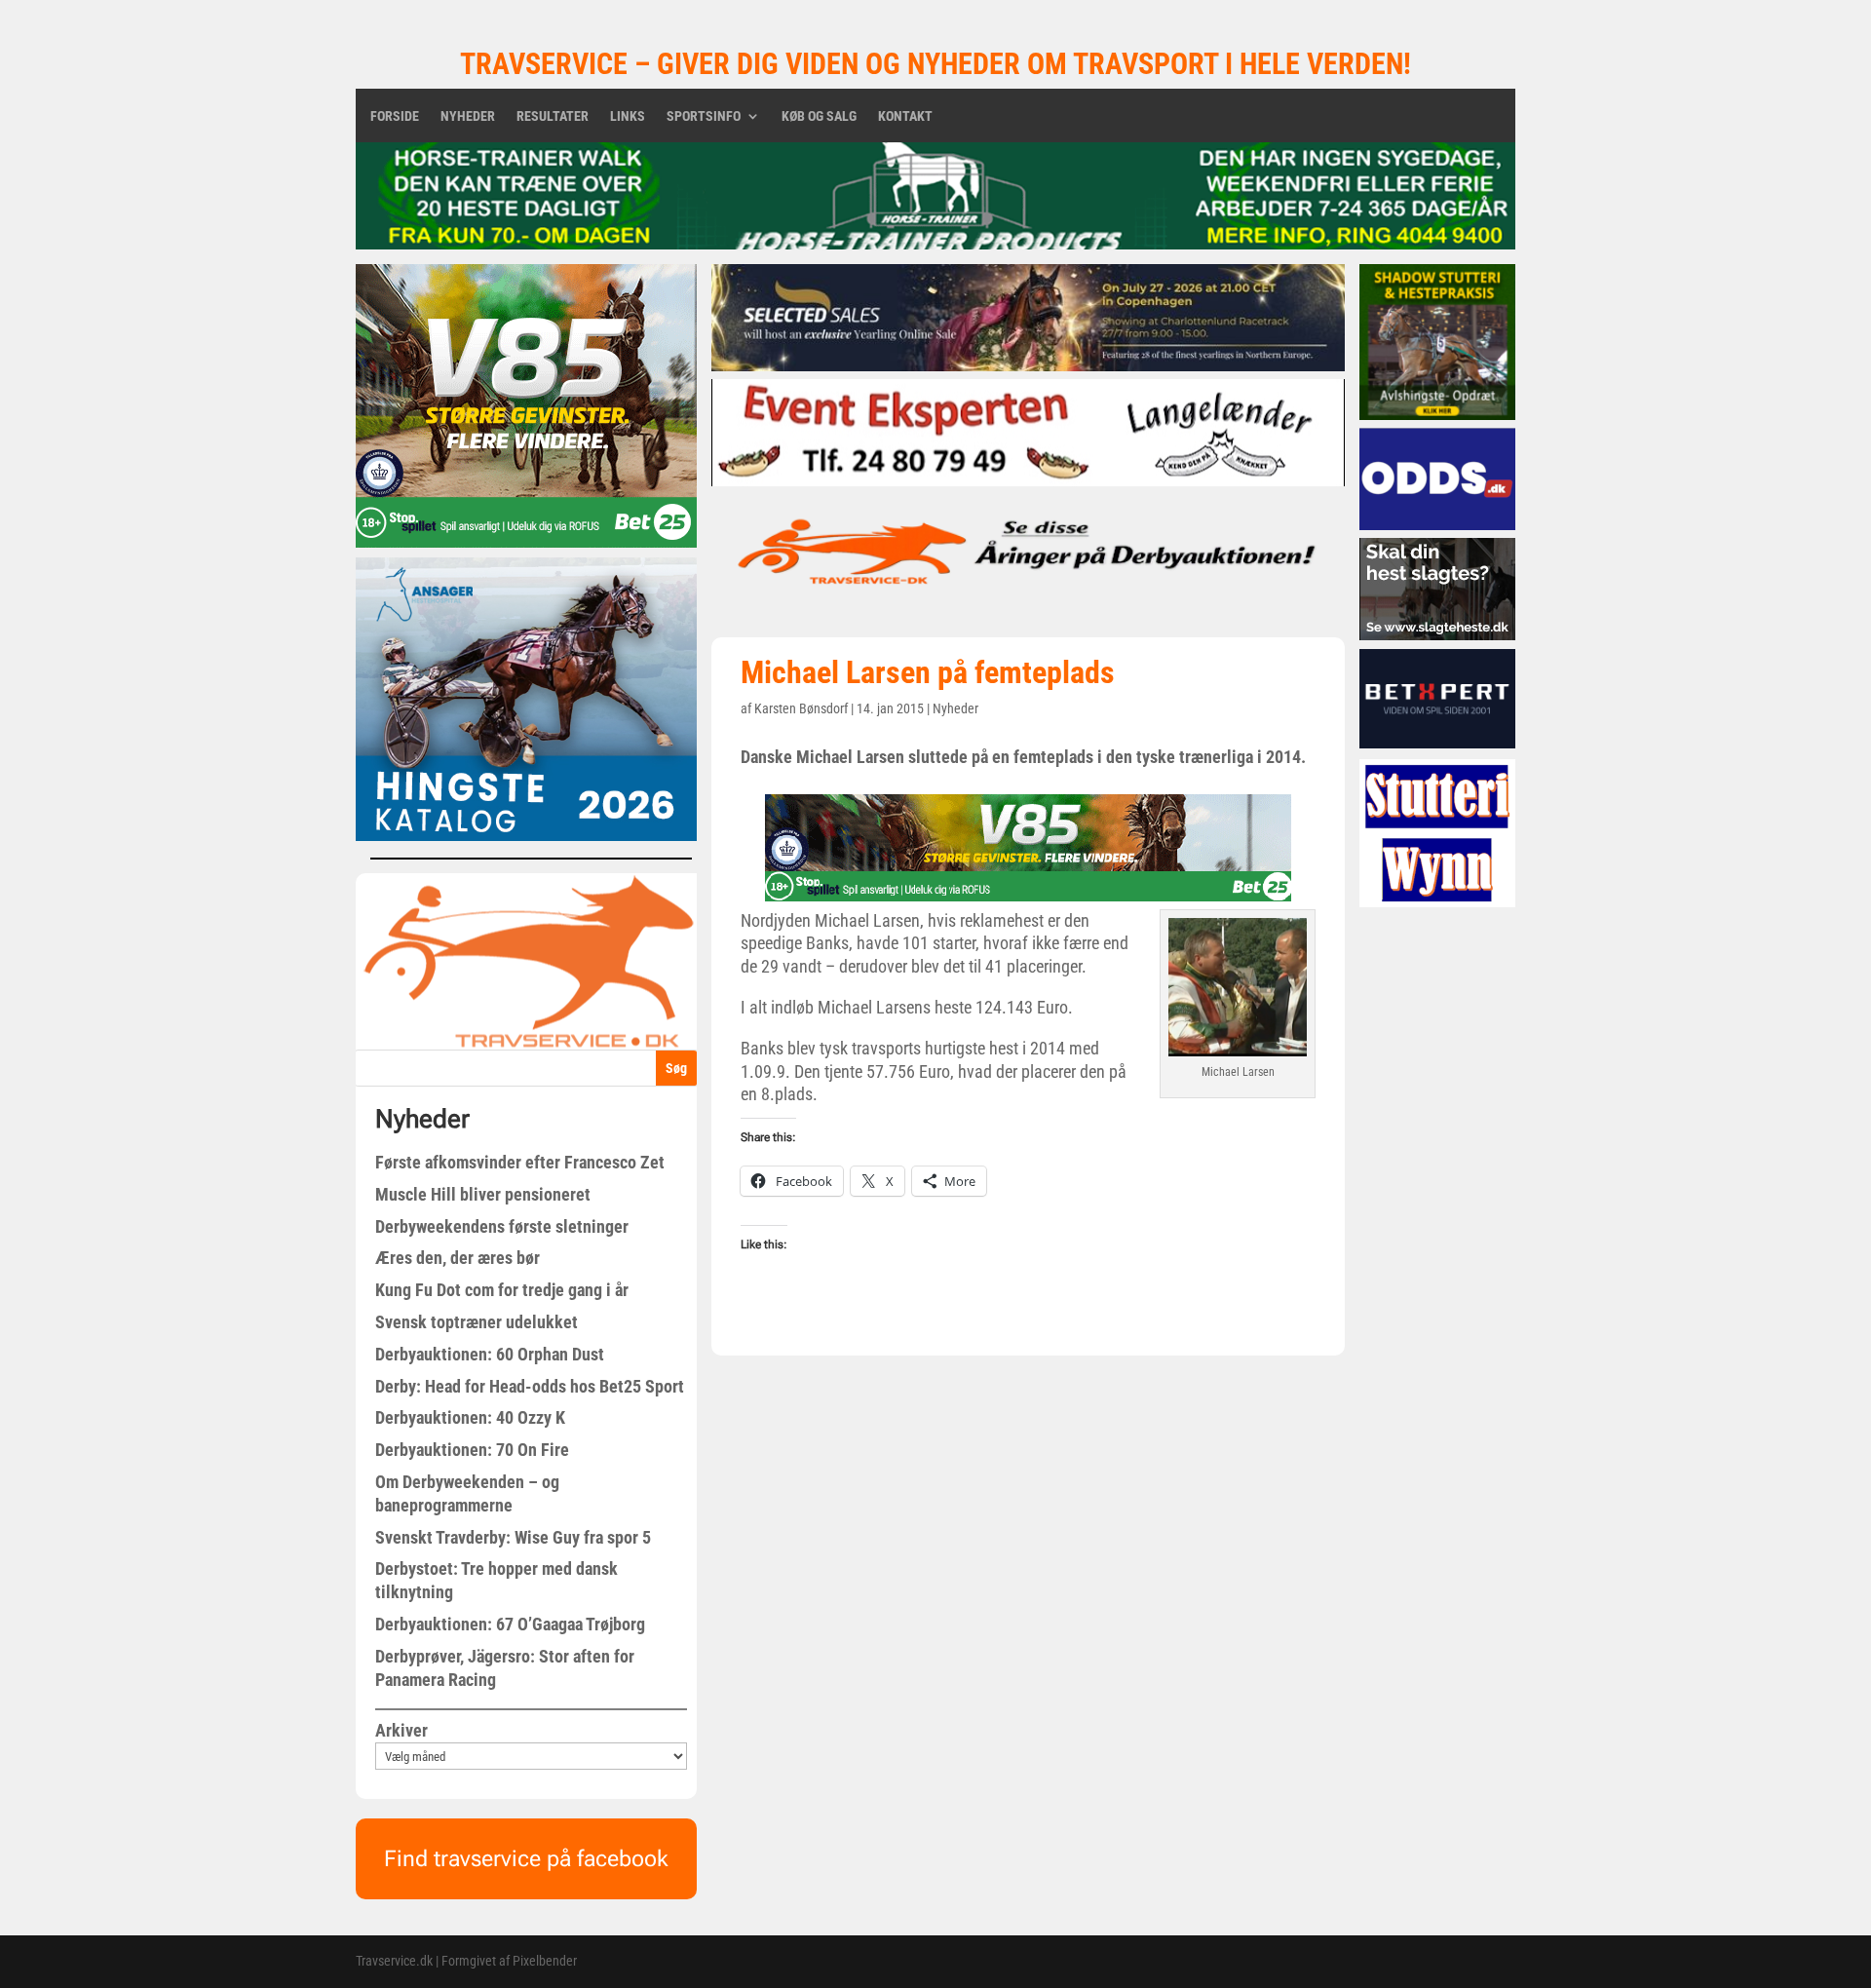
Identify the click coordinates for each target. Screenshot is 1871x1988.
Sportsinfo (704, 116)
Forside (395, 116)
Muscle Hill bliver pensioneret (483, 1194)
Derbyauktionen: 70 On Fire (472, 1450)
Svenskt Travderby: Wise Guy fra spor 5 (513, 1537)
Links (628, 116)
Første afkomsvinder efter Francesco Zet (520, 1162)
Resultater (553, 116)
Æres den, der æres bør (458, 1258)
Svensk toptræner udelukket (477, 1322)
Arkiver (401, 1730)
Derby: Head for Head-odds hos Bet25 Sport (530, 1386)
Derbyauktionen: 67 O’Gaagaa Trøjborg (510, 1624)
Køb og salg (819, 116)
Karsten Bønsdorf (801, 708)
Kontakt (905, 116)
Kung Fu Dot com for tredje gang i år (502, 1290)
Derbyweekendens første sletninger (502, 1226)
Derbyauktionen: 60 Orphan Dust (490, 1354)
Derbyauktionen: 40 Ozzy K (470, 1417)
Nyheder (468, 116)
